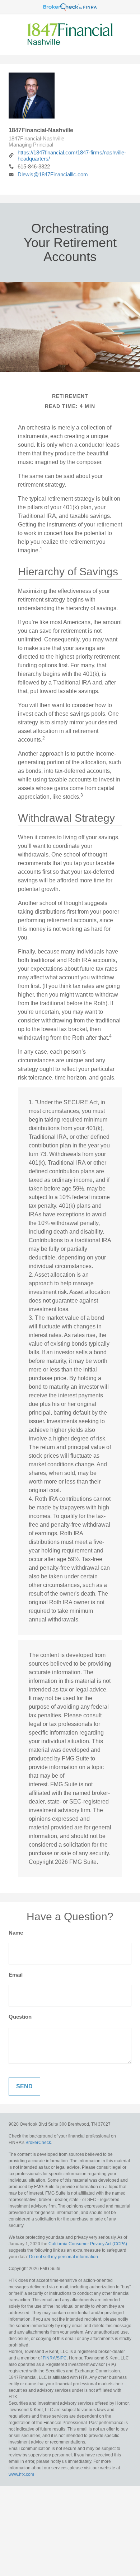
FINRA (49, 2358)
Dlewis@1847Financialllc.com (53, 174)
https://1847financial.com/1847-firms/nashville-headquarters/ (72, 156)
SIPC (62, 2358)
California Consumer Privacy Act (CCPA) (88, 2244)
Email (16, 1975)
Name (16, 1933)
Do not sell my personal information (64, 2257)
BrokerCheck (38, 2143)
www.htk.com (21, 2474)
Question (20, 2017)
